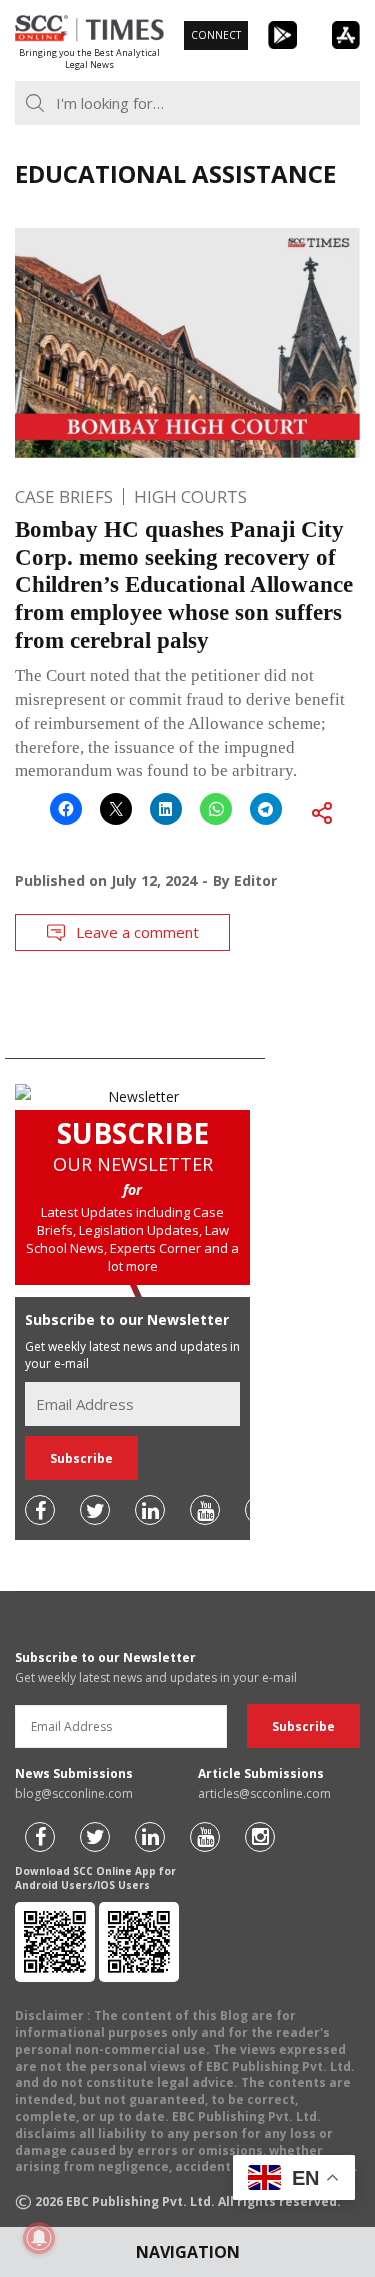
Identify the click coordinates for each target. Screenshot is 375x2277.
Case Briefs (64, 496)
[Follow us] (40, 1510)
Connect (216, 35)
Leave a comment (137, 932)
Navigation (188, 2252)
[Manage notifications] (39, 2238)
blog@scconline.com (74, 1793)
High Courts (190, 496)
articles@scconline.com (264, 1793)
